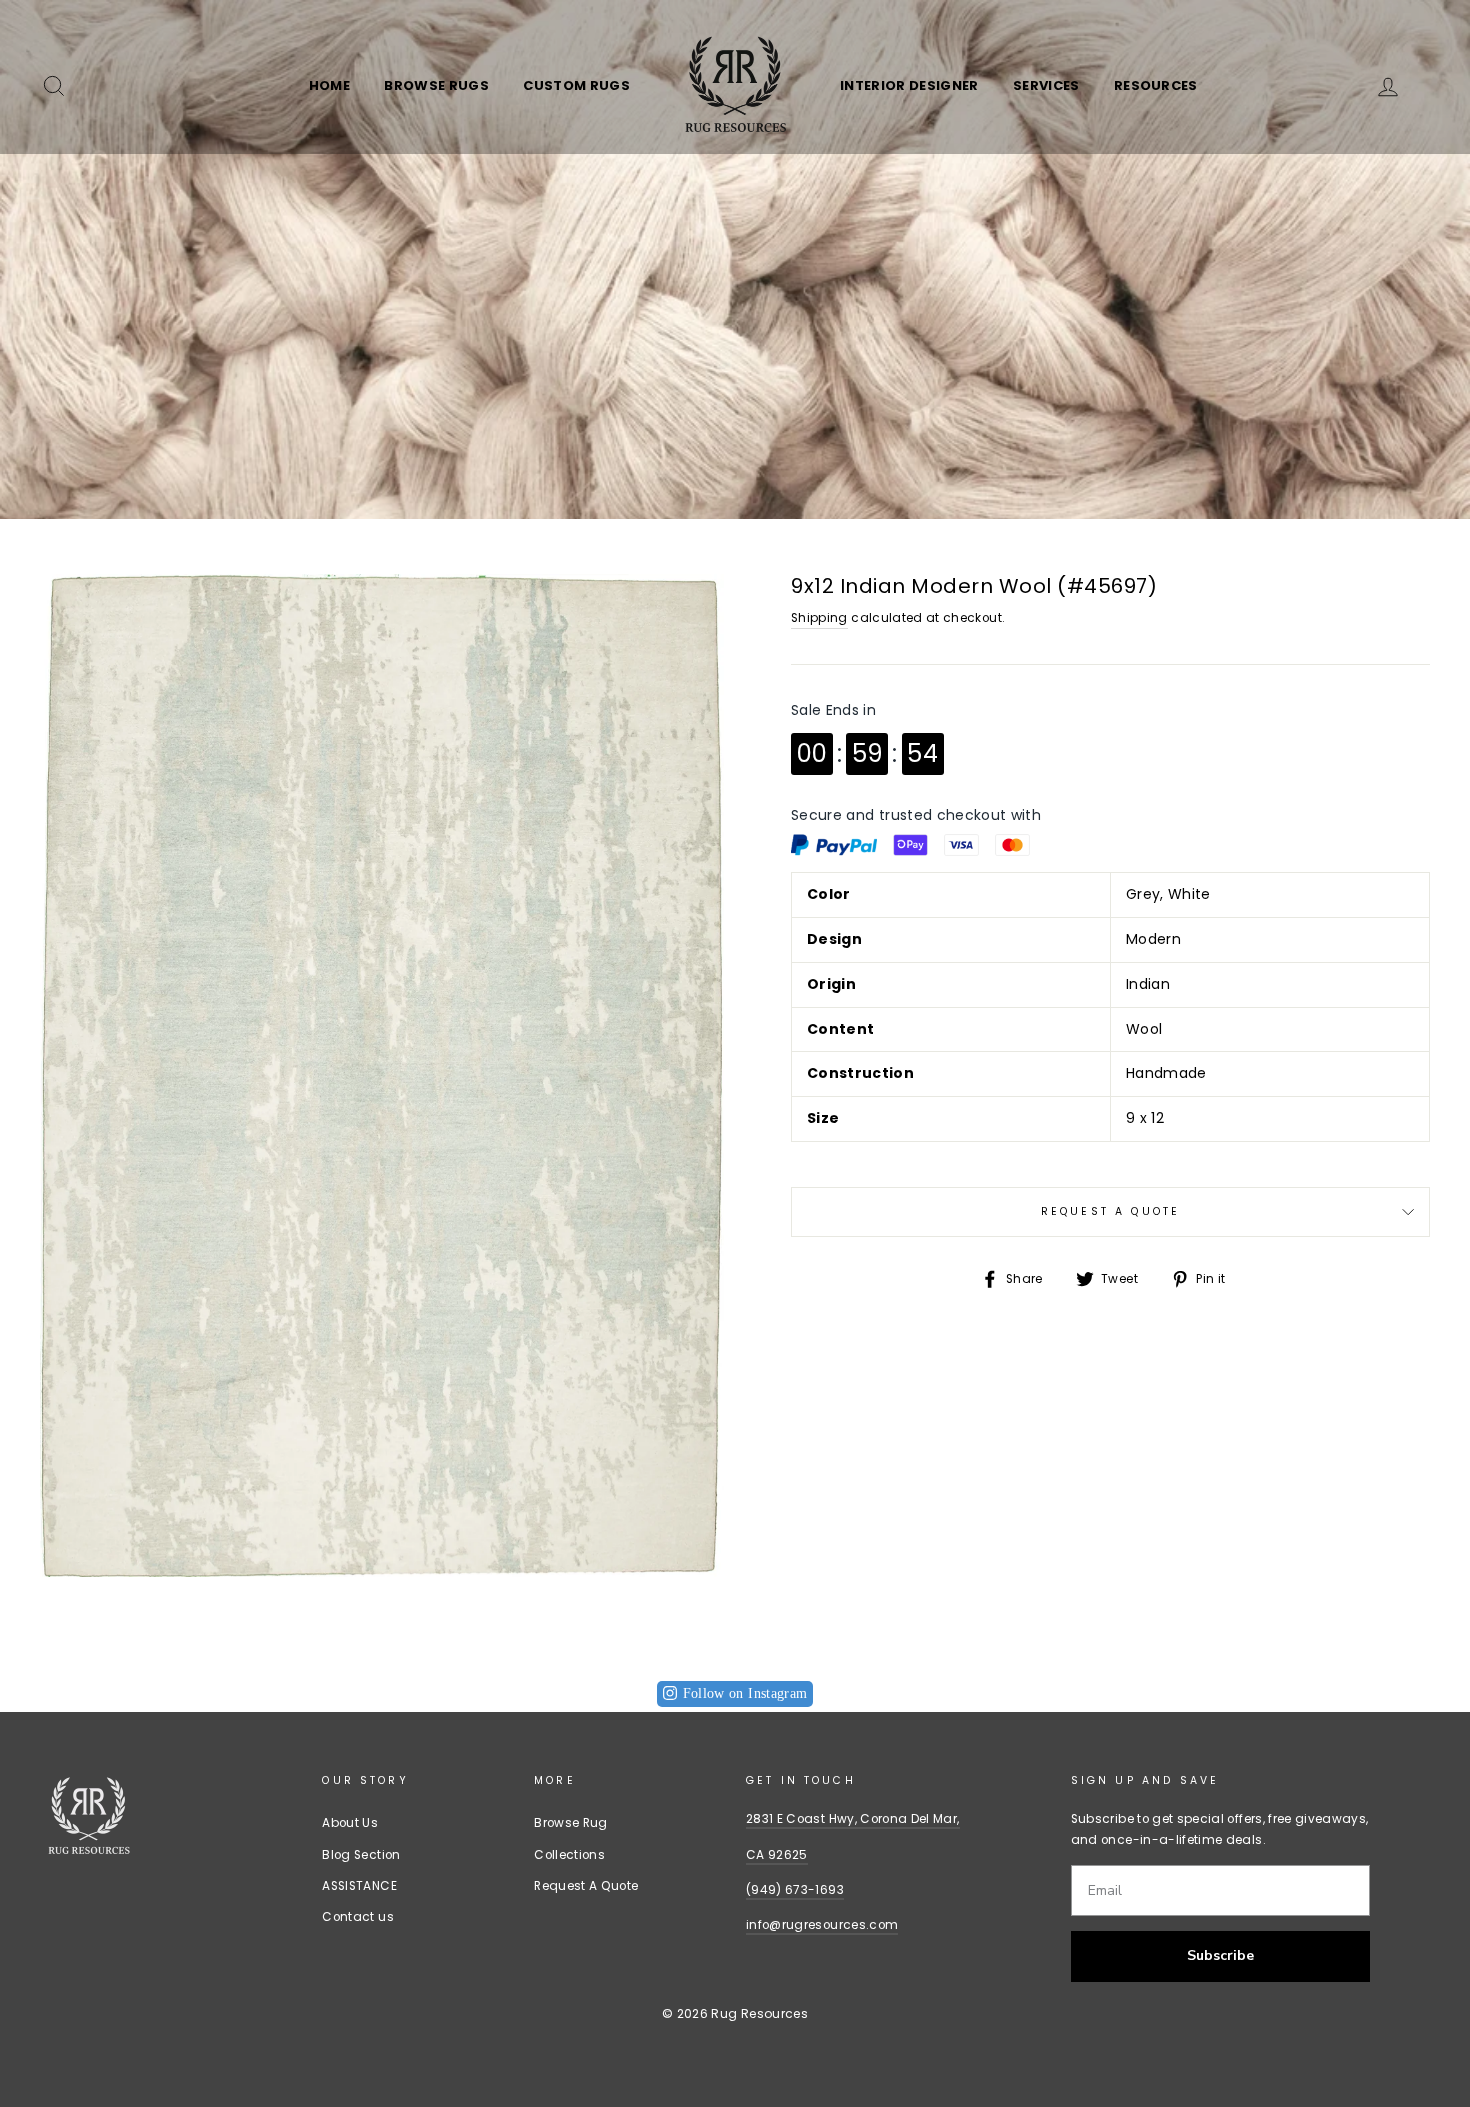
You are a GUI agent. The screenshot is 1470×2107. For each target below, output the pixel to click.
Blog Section (361, 1855)
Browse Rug (571, 1823)
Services (1046, 85)
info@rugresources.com (822, 1925)
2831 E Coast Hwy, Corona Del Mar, (853, 1819)
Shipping (819, 618)
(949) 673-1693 (795, 1890)
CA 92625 (777, 1855)
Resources (1156, 85)
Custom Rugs (576, 85)
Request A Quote (1110, 1211)
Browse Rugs (436, 85)
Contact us (358, 1917)
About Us (350, 1823)
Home (329, 85)
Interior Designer (909, 85)
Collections (569, 1855)
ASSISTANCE (359, 1886)
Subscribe (1220, 1955)
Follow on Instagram (745, 1693)
